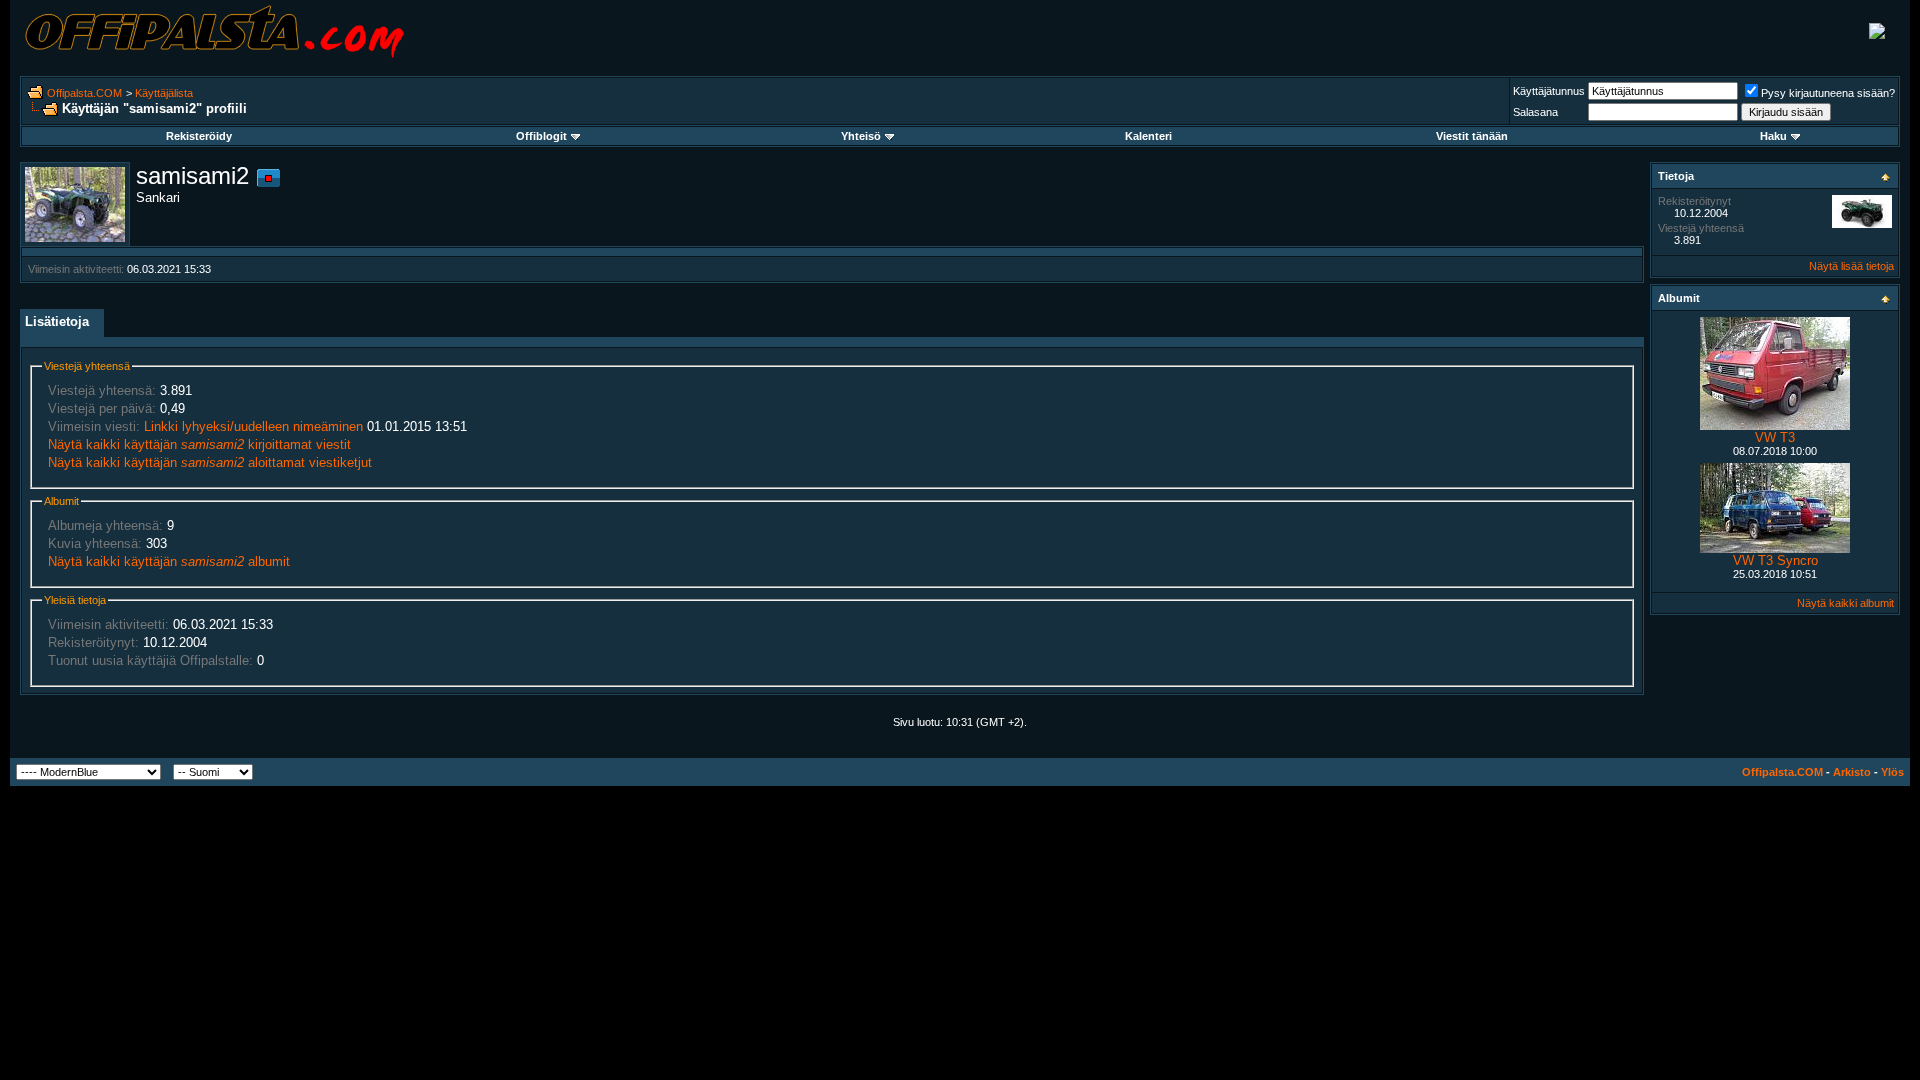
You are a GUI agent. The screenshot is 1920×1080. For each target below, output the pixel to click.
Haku (1773, 136)
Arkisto (1852, 772)
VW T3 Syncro (1775, 560)
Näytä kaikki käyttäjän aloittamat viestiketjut (210, 462)
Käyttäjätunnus (1549, 91)
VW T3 (1775, 437)
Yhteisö (861, 136)
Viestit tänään (1472, 136)
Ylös (1892, 772)
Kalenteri (1148, 136)
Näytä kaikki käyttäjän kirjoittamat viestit (199, 444)
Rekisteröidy (199, 136)
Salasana (1535, 112)
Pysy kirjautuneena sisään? (1828, 93)
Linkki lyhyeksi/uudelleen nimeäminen (253, 426)
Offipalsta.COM (84, 93)
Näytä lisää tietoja (1851, 266)
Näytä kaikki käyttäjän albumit (169, 561)
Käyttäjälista (164, 93)
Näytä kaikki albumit (1845, 603)
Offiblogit (541, 136)
